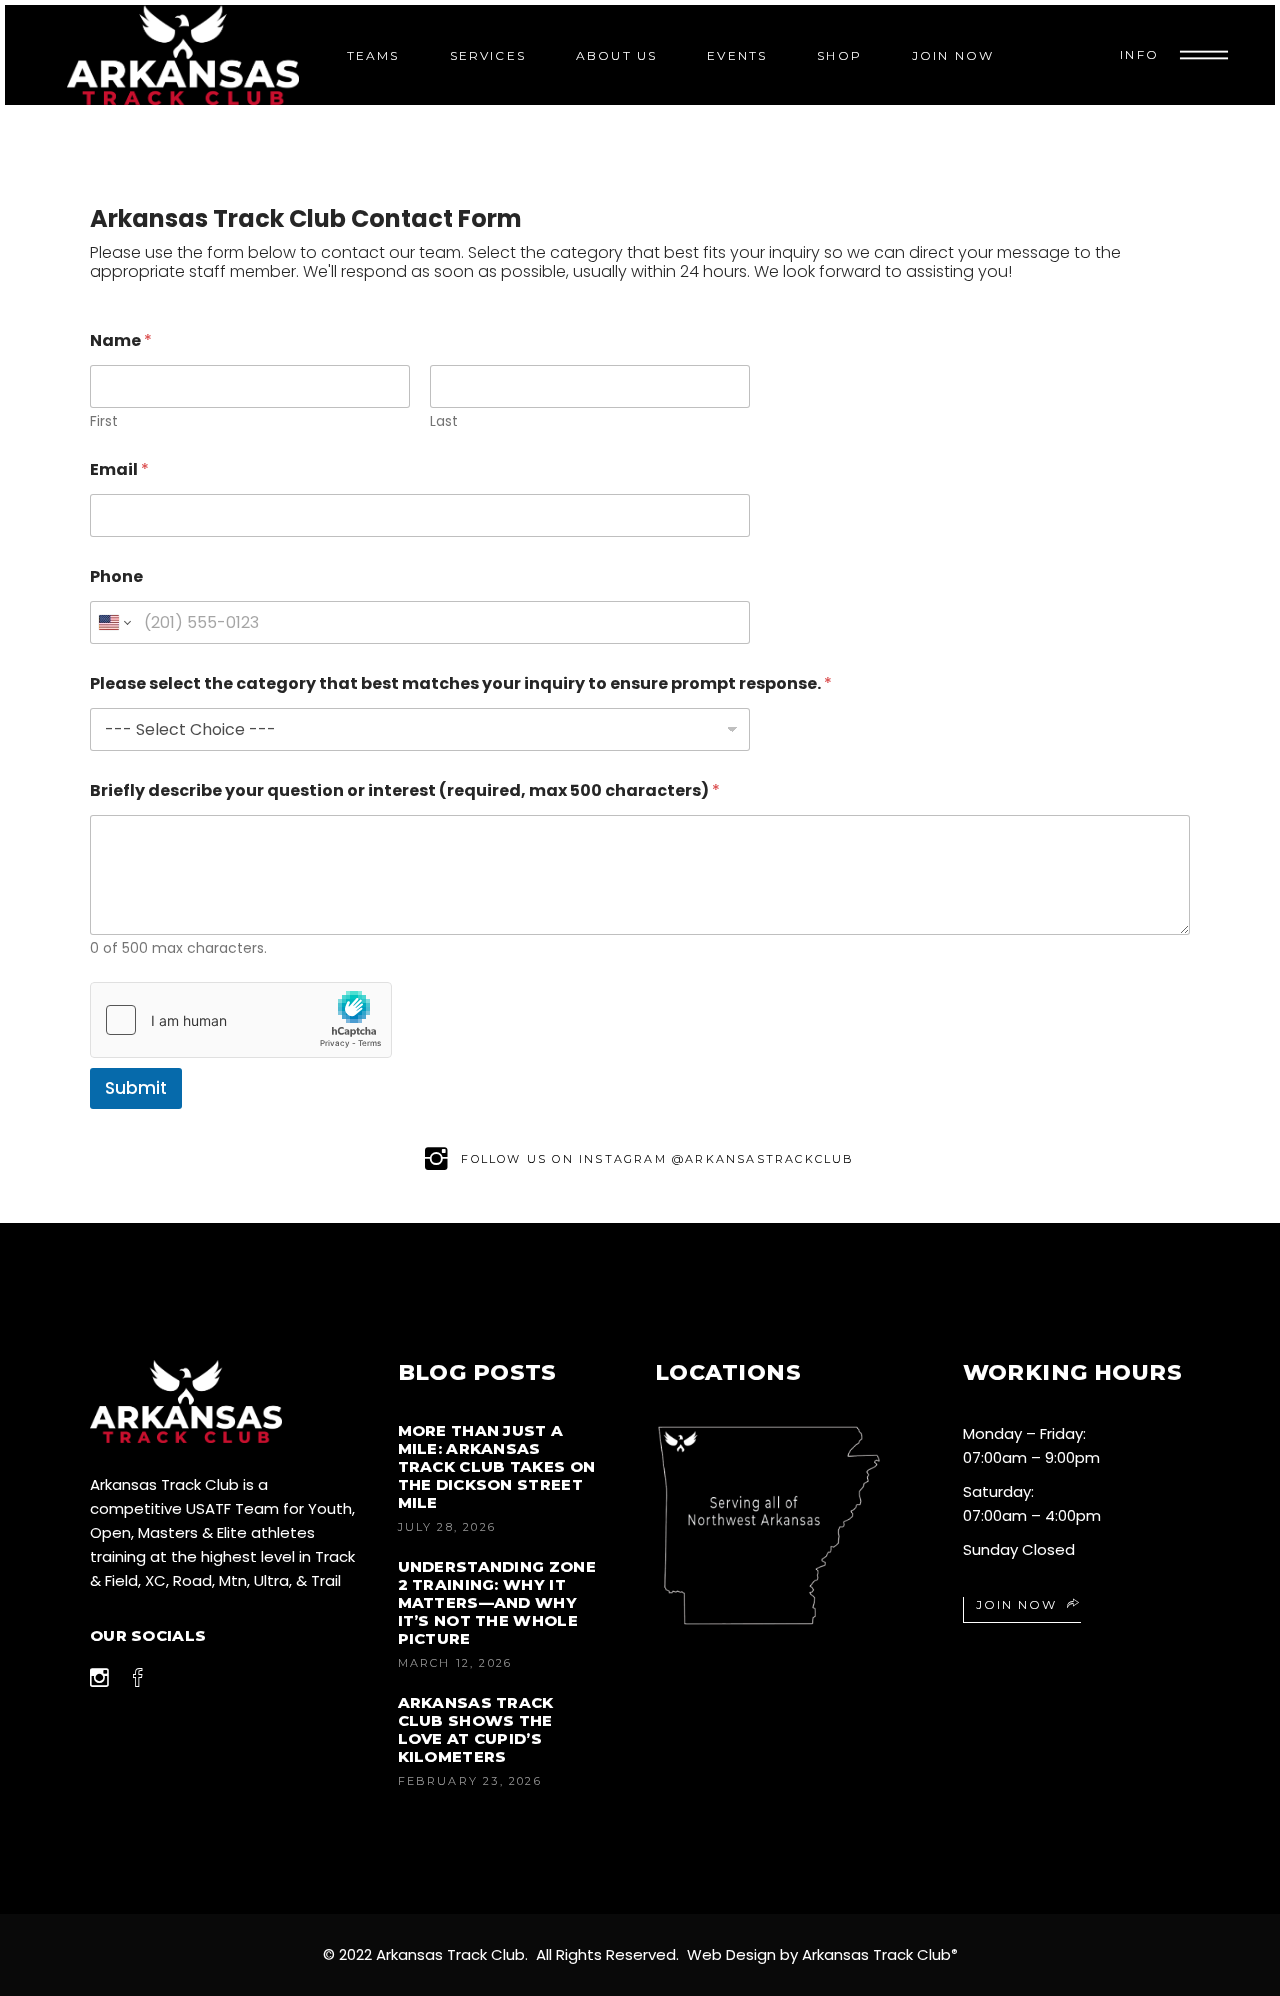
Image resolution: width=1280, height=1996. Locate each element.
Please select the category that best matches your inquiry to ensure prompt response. (461, 683)
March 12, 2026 (455, 1663)
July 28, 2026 (447, 1527)
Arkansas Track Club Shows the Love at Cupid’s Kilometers (476, 1729)
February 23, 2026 (470, 1781)
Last (444, 421)
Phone (116, 576)
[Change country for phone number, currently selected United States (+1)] (113, 622)
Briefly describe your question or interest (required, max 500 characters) (405, 790)
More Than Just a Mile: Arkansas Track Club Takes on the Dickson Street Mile (497, 1466)
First (104, 421)
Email (119, 469)
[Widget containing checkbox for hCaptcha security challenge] (241, 1020)
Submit (136, 1088)
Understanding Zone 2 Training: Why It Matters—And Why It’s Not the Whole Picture (497, 1602)
